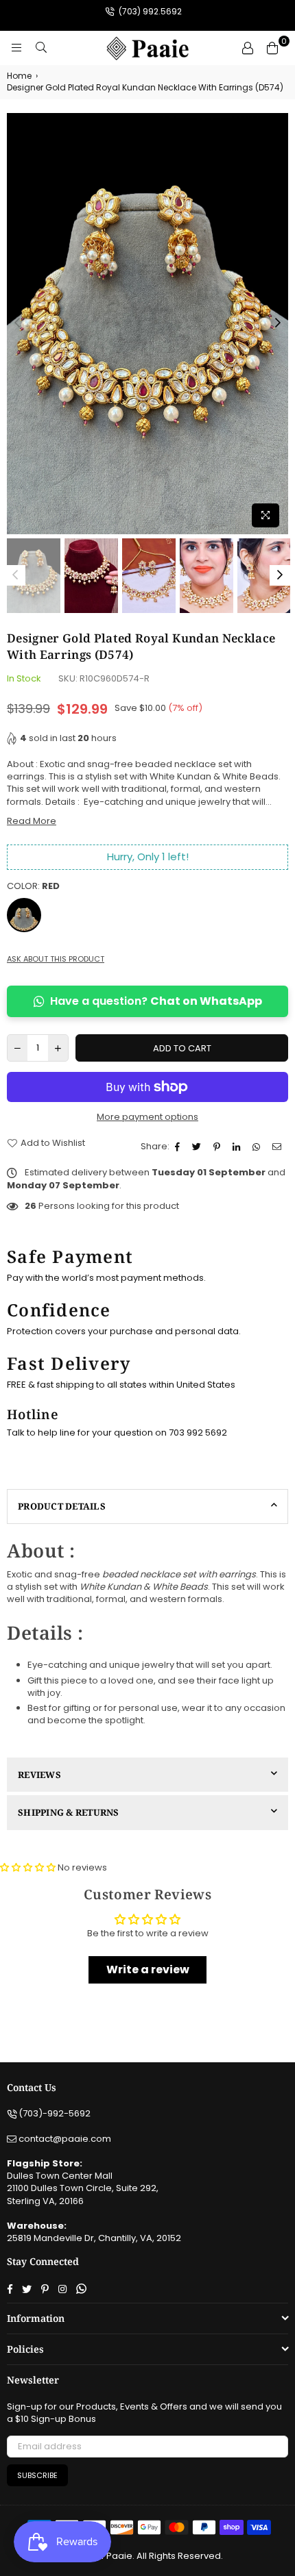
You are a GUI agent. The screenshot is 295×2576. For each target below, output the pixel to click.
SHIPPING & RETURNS (69, 1812)
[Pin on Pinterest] (219, 1147)
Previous (17, 323)
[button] (29, 1867)
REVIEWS (39, 1775)
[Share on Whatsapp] (258, 1147)
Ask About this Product (56, 959)
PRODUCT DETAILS (62, 1506)
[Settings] (248, 48)
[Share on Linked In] (238, 1147)
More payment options (147, 1117)
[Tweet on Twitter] (198, 1147)
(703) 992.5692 (149, 11)
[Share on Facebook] (179, 1147)
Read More (32, 821)
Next (278, 323)
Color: (33, 886)
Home (19, 76)
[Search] (41, 48)
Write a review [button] (148, 1969)
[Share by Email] (279, 1147)
